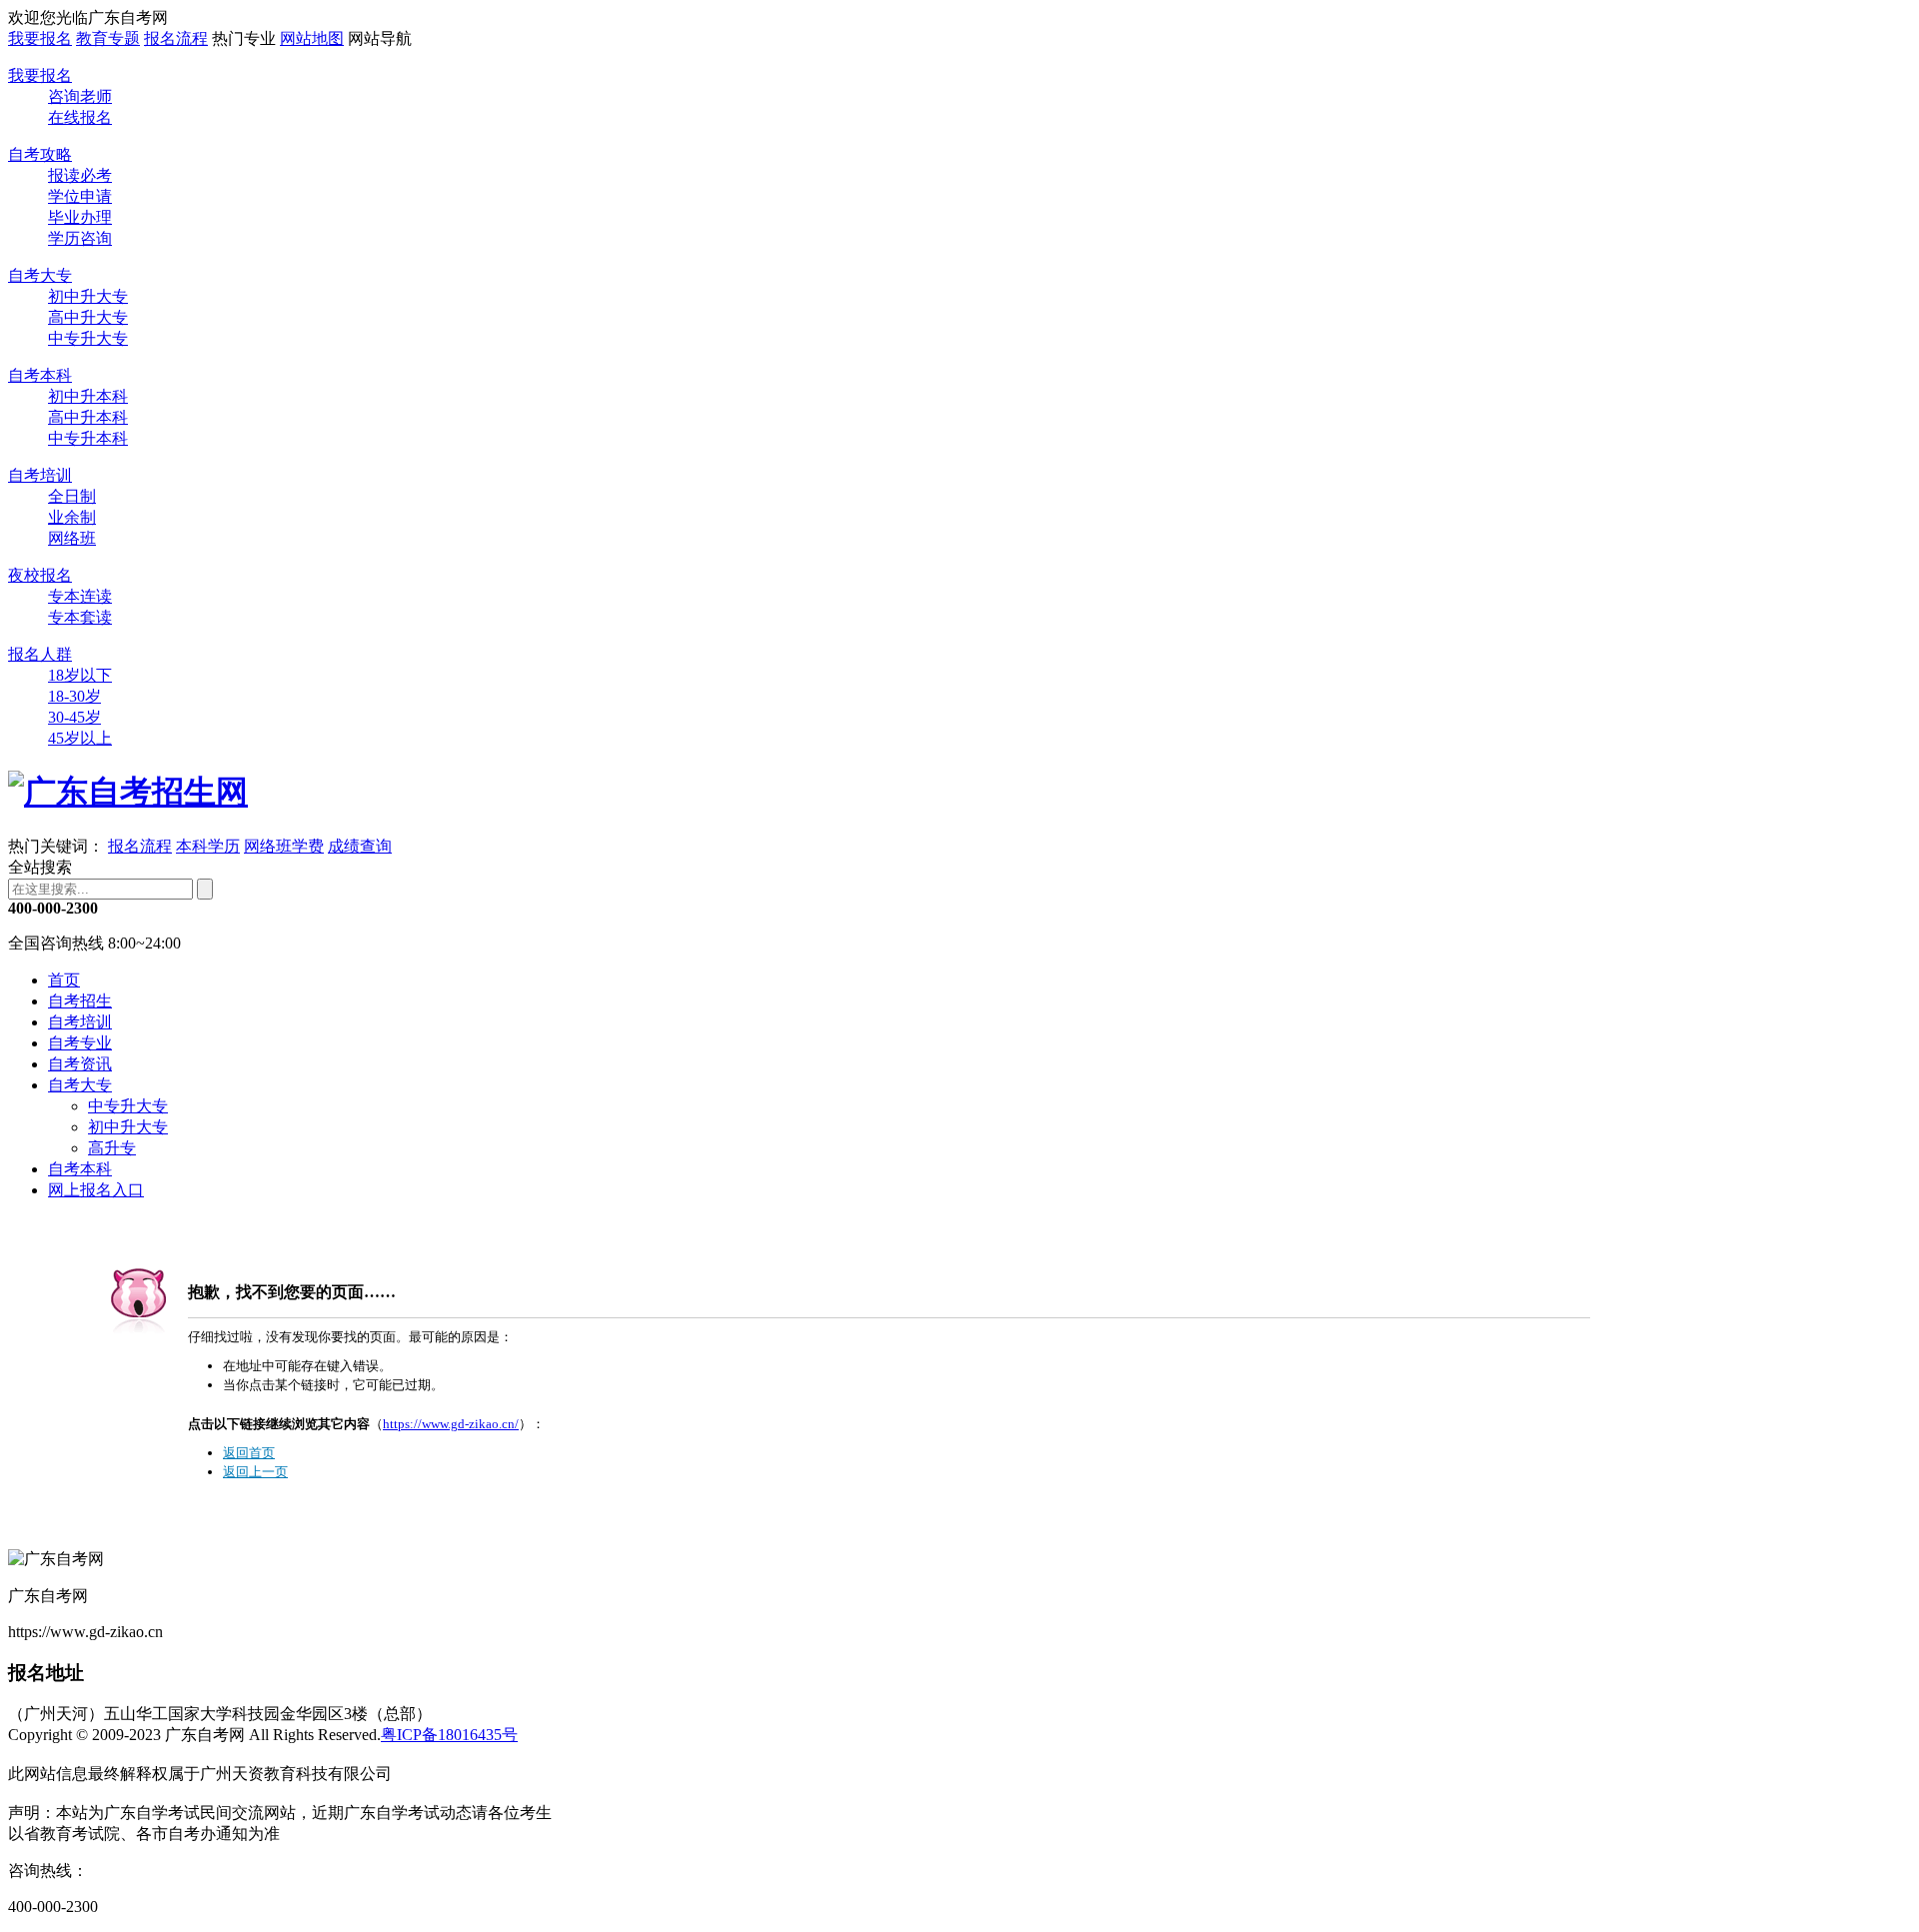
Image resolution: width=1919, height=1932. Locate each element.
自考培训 (40, 475)
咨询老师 (80, 96)
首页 (64, 980)
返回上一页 (255, 1472)
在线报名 (80, 117)
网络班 (72, 538)
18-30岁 (74, 696)
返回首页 (249, 1453)
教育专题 (108, 38)
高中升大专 (88, 317)
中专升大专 (88, 338)
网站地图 (312, 38)
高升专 (112, 1148)
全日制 (72, 496)
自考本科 (40, 375)
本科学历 (208, 846)
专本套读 (80, 617)
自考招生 (80, 1001)
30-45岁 (74, 717)
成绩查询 (360, 846)
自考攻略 (40, 154)
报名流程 (176, 38)
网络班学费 (284, 846)
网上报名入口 (96, 1190)
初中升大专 (88, 296)
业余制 (72, 517)
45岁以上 (80, 738)
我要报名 (40, 38)
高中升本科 (88, 417)
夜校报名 (40, 575)
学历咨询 (80, 238)
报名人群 (40, 654)
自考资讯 (80, 1064)
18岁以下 (80, 675)
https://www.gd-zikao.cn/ (451, 1424)
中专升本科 (88, 438)
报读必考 (80, 175)
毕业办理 (80, 217)
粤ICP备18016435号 (449, 1735)
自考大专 (40, 275)
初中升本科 (88, 396)
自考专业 (80, 1043)
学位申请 (80, 196)
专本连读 (80, 596)
